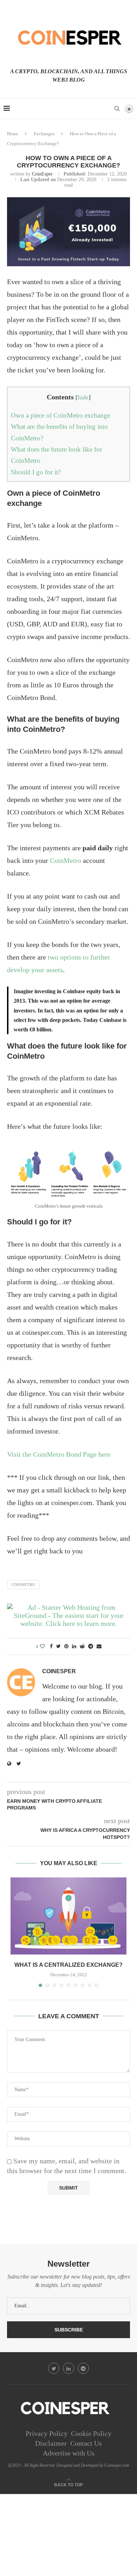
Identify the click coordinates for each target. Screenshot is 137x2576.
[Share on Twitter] (58, 1647)
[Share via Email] (99, 1647)
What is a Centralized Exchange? (68, 1965)
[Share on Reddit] (82, 1647)
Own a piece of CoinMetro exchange (60, 415)
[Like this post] (43, 1647)
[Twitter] (54, 2368)
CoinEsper (42, 174)
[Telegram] (83, 2368)
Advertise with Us (69, 2453)
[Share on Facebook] (51, 1647)
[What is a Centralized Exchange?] (68, 1916)
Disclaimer (51, 2443)
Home (13, 134)
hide (83, 397)
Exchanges (44, 134)
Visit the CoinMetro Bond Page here (59, 1454)
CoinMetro (66, 860)
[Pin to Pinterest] (66, 1647)
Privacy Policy (47, 2433)
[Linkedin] (68, 2368)
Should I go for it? (36, 472)
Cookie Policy (91, 2433)
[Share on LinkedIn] (74, 1647)
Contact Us (86, 2443)
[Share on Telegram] (91, 1647)
